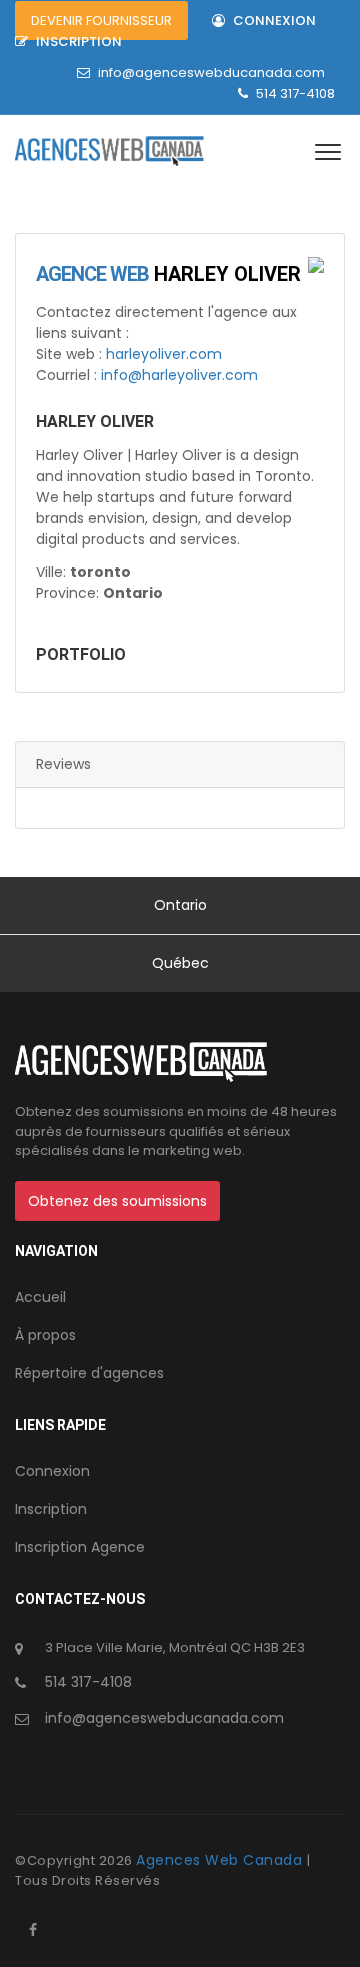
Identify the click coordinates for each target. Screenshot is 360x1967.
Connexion (273, 20)
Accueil (40, 1297)
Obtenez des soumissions (117, 1201)
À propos (45, 1335)
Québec (180, 963)
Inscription (77, 41)
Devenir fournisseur (101, 20)
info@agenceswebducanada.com (211, 72)
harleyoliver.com (164, 354)
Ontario (180, 905)
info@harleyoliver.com (179, 375)
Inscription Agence (80, 1547)
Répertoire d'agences (89, 1373)
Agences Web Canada (221, 1860)
